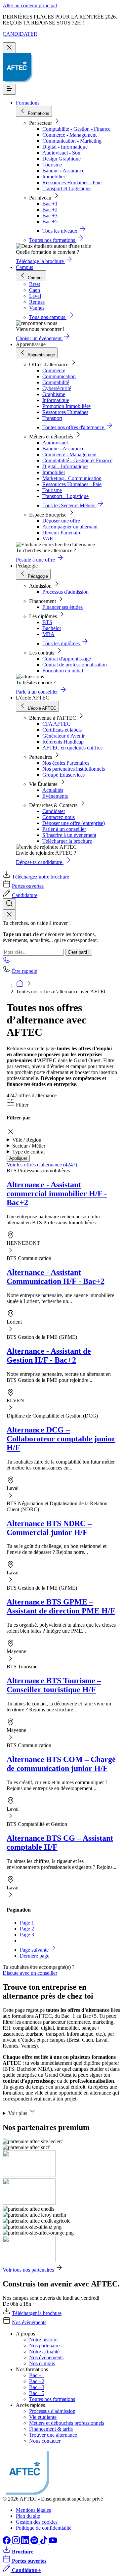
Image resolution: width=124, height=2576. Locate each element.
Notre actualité (44, 2351)
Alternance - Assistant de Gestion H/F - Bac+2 (49, 1356)
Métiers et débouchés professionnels (67, 2423)
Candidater (54, 811)
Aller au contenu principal (30, 5)
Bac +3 (50, 216)
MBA (48, 634)
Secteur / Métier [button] (29, 1146)
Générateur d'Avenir (63, 736)
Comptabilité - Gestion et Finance (77, 460)
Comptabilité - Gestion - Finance (76, 129)
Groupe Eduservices (63, 775)
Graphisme (54, 394)
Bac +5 (50, 222)
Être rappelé (24, 971)
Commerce (54, 370)
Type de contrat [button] (28, 1152)
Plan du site (28, 2516)
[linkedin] (26, 2542)
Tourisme (52, 165)
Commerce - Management (69, 135)
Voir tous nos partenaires (28, 2270)
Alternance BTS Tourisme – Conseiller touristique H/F (54, 1685)
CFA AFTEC (56, 724)
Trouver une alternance (53, 2435)
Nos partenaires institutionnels (74, 769)
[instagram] (17, 2542)
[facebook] (7, 2542)
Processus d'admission (65, 592)
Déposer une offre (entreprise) (74, 823)
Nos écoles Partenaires (66, 763)
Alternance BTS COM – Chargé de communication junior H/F (61, 1764)
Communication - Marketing (72, 141)
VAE (48, 539)
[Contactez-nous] (7, 962)
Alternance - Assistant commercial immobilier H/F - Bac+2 (57, 1194)
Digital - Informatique (65, 147)
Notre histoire (43, 2340)
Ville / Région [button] (27, 1140)
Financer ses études (62, 607)
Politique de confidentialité (44, 2528)
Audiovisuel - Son (61, 153)
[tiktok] (44, 2542)
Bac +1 (50, 204)
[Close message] (9, 48)
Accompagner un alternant (70, 527)
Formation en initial (63, 671)
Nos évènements (29, 2322)
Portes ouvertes (28, 886)
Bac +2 (50, 210)
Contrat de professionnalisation (75, 665)
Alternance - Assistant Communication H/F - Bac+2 (56, 1277)
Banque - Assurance (63, 171)
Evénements (55, 796)
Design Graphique (62, 159)
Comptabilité (56, 382)
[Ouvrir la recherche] (9, 904)
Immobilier (54, 177)
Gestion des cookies (37, 2522)
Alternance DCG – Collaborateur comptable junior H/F (61, 1439)
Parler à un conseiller (64, 829)
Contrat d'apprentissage (67, 659)
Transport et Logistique (66, 188)
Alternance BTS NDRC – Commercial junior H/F (49, 1528)
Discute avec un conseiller (30, 1973)
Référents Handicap (63, 742)
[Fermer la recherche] (9, 915)
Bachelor (52, 628)
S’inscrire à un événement (69, 835)
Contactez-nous (59, 817)
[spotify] (35, 2542)
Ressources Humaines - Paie (72, 182)
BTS (47, 622)
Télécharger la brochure (67, 841)
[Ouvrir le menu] (9, 89)
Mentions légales (33, 2510)
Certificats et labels (62, 730)
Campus (24, 267)
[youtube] (53, 2542)
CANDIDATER (20, 34)
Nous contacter (45, 2441)
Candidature (25, 895)
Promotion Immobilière (66, 406)
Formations (28, 103)
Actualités (53, 790)
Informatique (56, 400)
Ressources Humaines (65, 412)
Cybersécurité (57, 388)
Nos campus (42, 2363)
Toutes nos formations (52, 2399)
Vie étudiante (43, 2417)
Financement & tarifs (51, 2429)
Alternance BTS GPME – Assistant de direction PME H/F (61, 1606)
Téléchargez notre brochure (41, 877)
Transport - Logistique (65, 496)
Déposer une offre (61, 521)
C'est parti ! (79, 952)
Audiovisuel (55, 443)
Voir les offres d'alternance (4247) (42, 1165)
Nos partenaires (45, 2346)
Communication (59, 376)
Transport (52, 418)
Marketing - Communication (72, 478)
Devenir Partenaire (62, 533)
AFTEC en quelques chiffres (72, 748)
